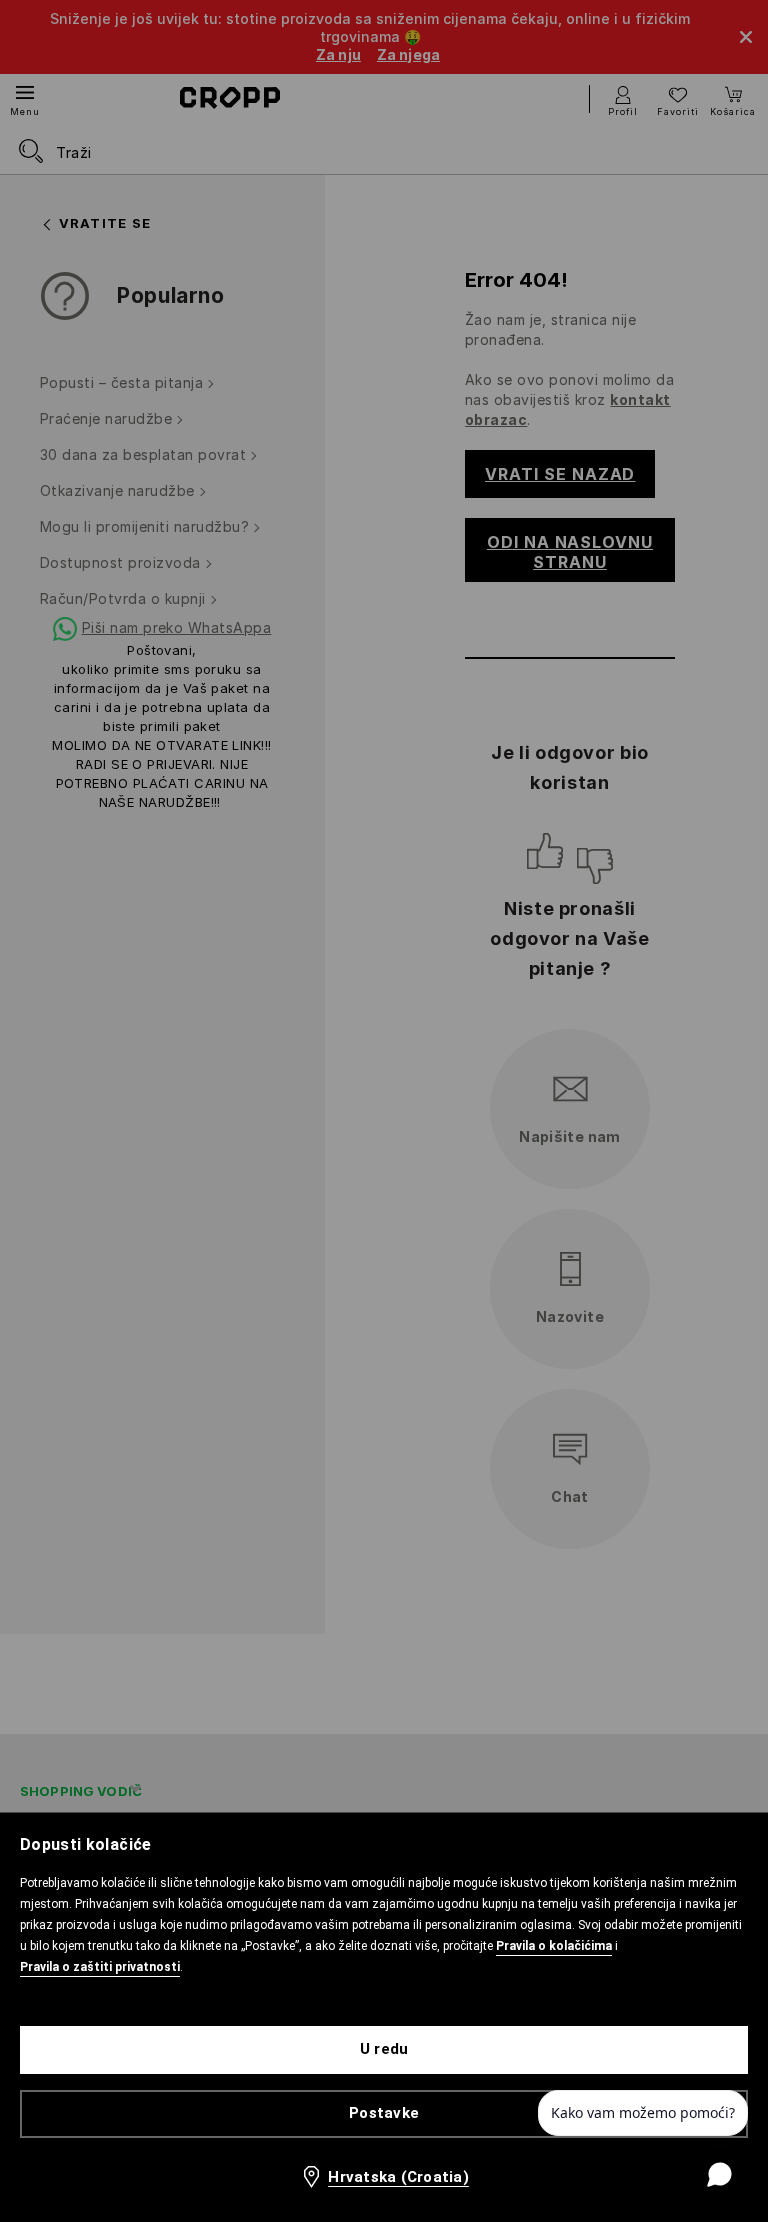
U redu (384, 2049)
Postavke (384, 2113)
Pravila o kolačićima (554, 1946)
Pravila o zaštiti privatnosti (100, 1967)
